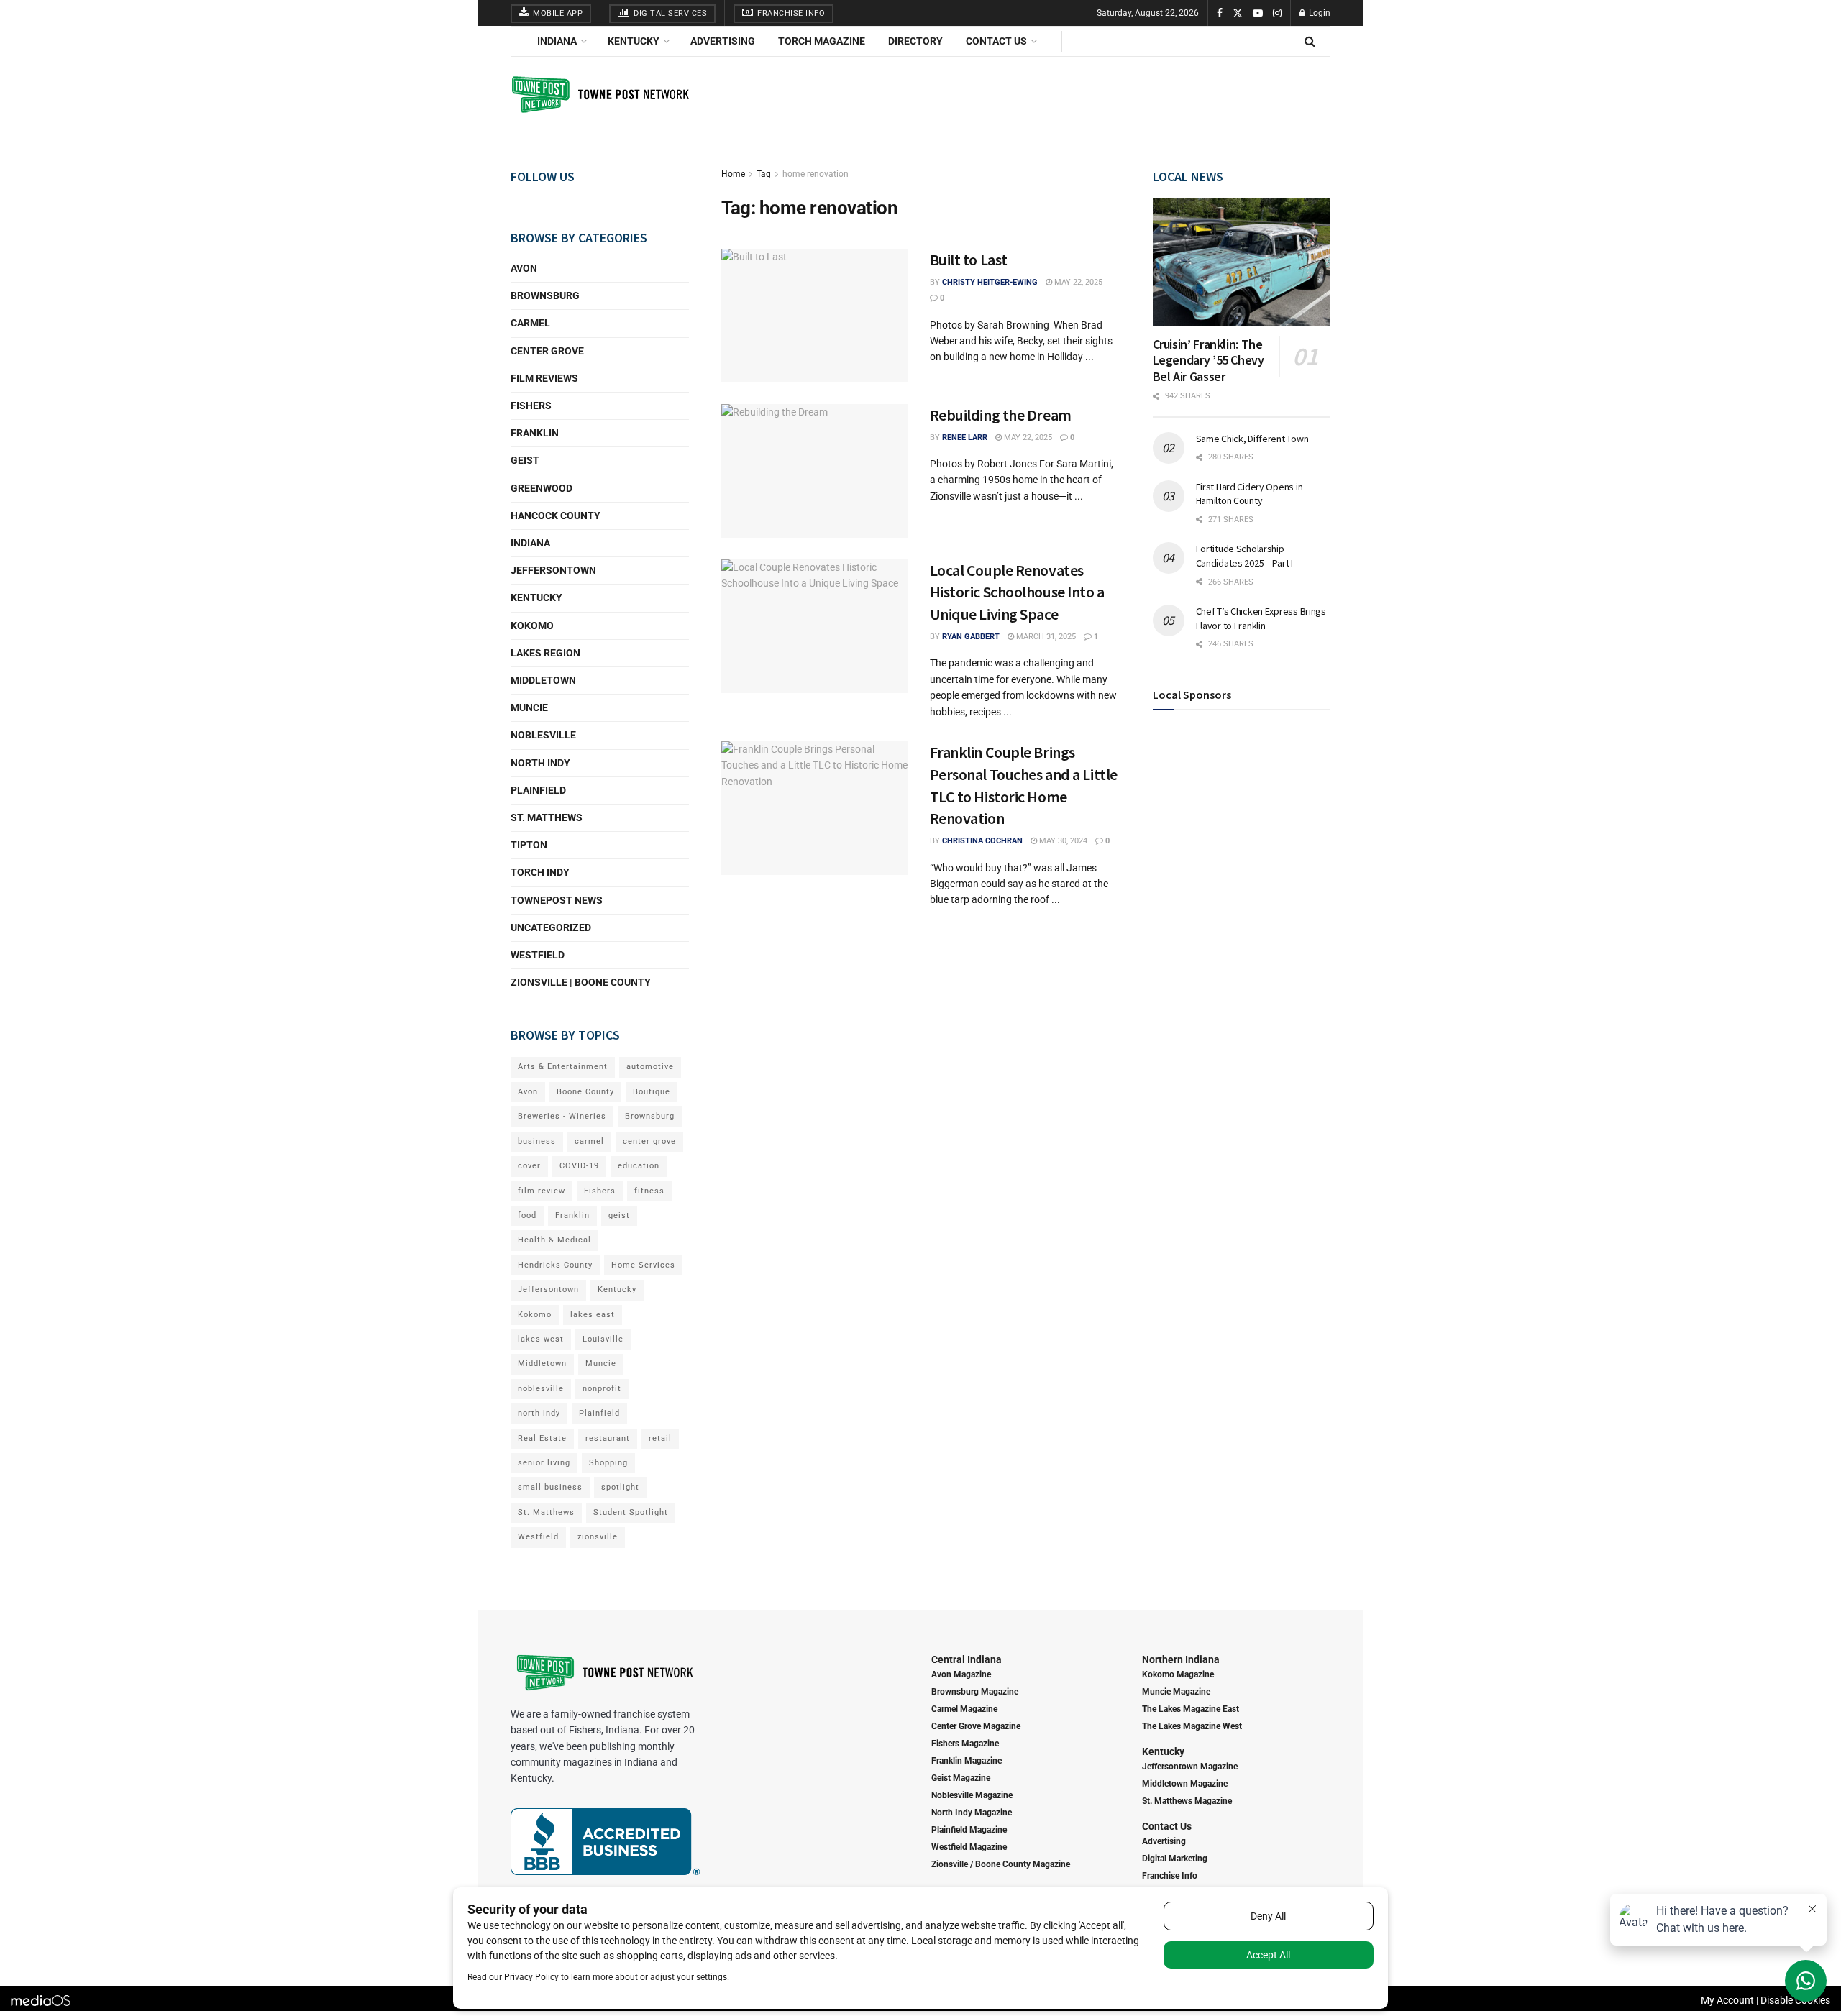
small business (550, 1487)
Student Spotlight (631, 1512)
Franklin (535, 433)
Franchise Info (790, 13)
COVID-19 (579, 1166)
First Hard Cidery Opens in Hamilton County (1250, 494)
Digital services (670, 13)
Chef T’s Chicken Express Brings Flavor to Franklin (1261, 618)
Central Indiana (967, 1659)
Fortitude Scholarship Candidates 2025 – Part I (1244, 556)
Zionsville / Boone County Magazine (1001, 1864)
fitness (649, 1191)
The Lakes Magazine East (1191, 1709)
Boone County (585, 1092)
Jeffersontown (553, 570)
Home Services (643, 1265)
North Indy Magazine (972, 1813)
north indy (539, 1413)
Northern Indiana (1181, 1659)
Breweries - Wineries (562, 1116)
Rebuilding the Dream (1001, 415)
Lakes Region (545, 653)
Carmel (530, 323)
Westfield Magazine (969, 1847)
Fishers (531, 406)
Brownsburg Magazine (975, 1692)
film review (542, 1191)
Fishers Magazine (965, 1744)
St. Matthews (547, 817)
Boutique (652, 1092)
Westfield (538, 955)
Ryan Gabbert (971, 637)
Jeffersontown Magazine (1190, 1767)
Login (1319, 13)
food (527, 1215)
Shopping (608, 1463)
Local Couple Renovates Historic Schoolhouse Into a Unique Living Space (1017, 592)
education (639, 1166)
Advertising (723, 41)
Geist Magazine (961, 1778)
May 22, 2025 (1077, 282)
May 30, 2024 (1062, 841)
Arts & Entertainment (563, 1067)
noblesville (541, 1389)
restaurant (608, 1438)
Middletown (543, 680)
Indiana (557, 41)
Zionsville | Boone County (581, 982)
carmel (589, 1141)
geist (619, 1215)
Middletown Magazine (1185, 1784)
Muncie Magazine (1176, 1692)
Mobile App (557, 13)
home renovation (816, 174)
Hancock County (556, 516)
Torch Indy (540, 872)
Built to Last (969, 260)
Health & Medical (554, 1240)
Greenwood (542, 488)
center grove (649, 1141)
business (537, 1141)
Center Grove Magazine (976, 1726)
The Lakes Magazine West (1192, 1726)
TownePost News (557, 900)
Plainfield (538, 790)
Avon (524, 268)
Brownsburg (545, 295)
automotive (650, 1067)
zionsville (598, 1537)
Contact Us (996, 41)
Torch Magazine (822, 41)
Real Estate (542, 1438)
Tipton (529, 845)
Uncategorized (551, 927)
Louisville (603, 1339)
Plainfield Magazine (969, 1830)
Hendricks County (555, 1265)
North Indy (540, 763)
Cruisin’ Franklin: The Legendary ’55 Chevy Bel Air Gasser (1209, 360)
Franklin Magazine (967, 1761)
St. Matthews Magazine (1187, 1801)
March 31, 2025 (1045, 637)
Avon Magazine (961, 1674)
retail (660, 1438)
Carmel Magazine (964, 1709)
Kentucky (634, 41)
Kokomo (532, 626)
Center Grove (547, 351)
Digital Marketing (1175, 1859)
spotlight (620, 1487)
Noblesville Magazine (972, 1795)
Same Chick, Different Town (1252, 439)
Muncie (529, 707)
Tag (764, 174)
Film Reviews (544, 378)
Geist (525, 460)
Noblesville (543, 735)
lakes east (593, 1315)
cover (529, 1166)
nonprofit (602, 1389)
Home (733, 174)
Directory (915, 41)
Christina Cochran (982, 841)
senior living (544, 1463)
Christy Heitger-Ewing (990, 282)
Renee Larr (965, 437)
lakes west (541, 1339)
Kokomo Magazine (1178, 1674)
